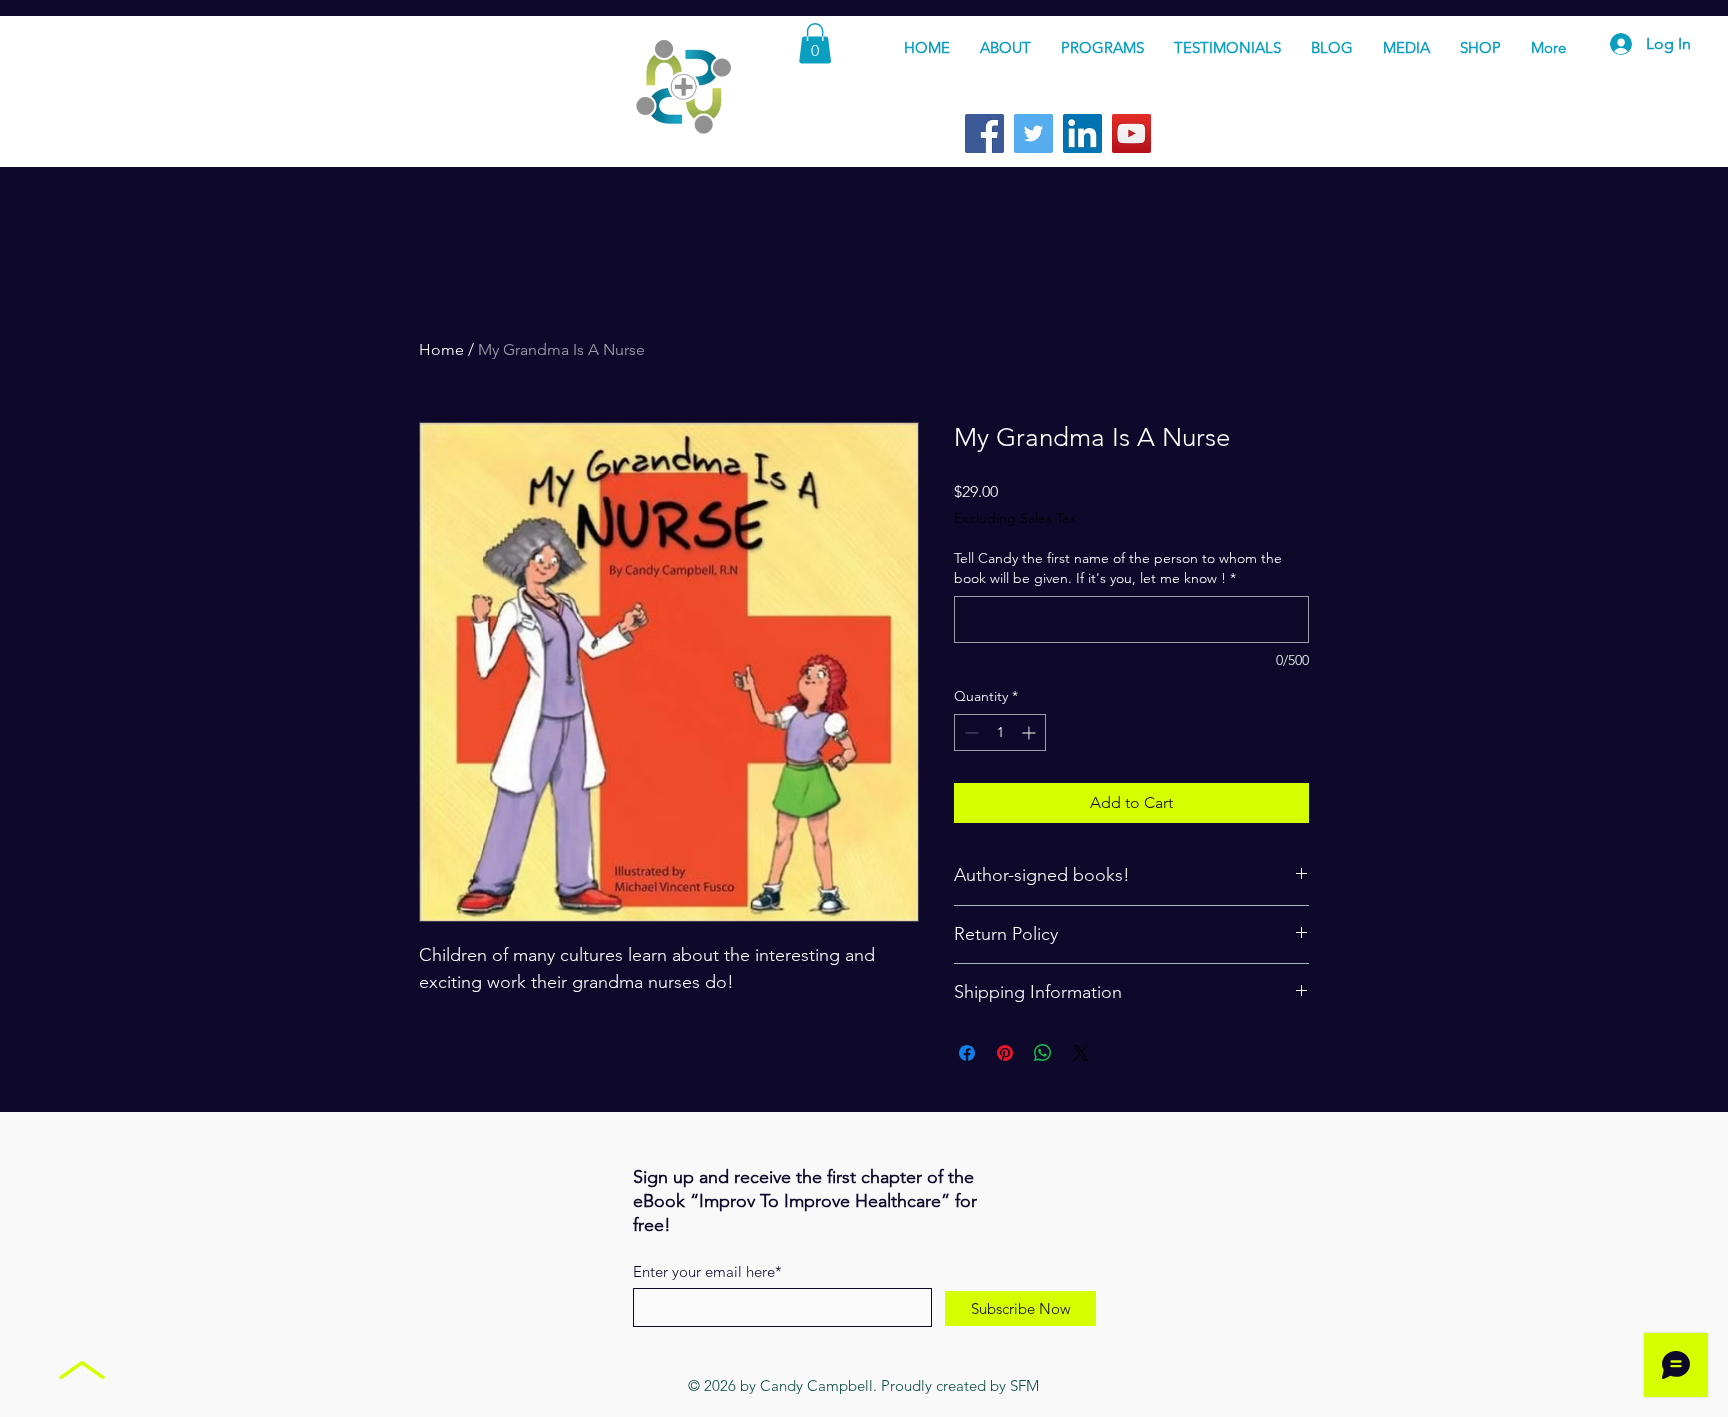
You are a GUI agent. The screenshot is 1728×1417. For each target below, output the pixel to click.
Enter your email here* (707, 1271)
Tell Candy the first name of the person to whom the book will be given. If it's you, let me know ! (1118, 568)
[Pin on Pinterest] (1005, 1053)
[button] (815, 43)
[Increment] (1030, 732)
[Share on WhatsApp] (1043, 1053)
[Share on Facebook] (967, 1053)
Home (441, 349)
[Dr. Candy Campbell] (984, 133)
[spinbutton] (1000, 732)
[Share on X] (1081, 1053)
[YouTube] (1131, 133)
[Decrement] (969, 732)
